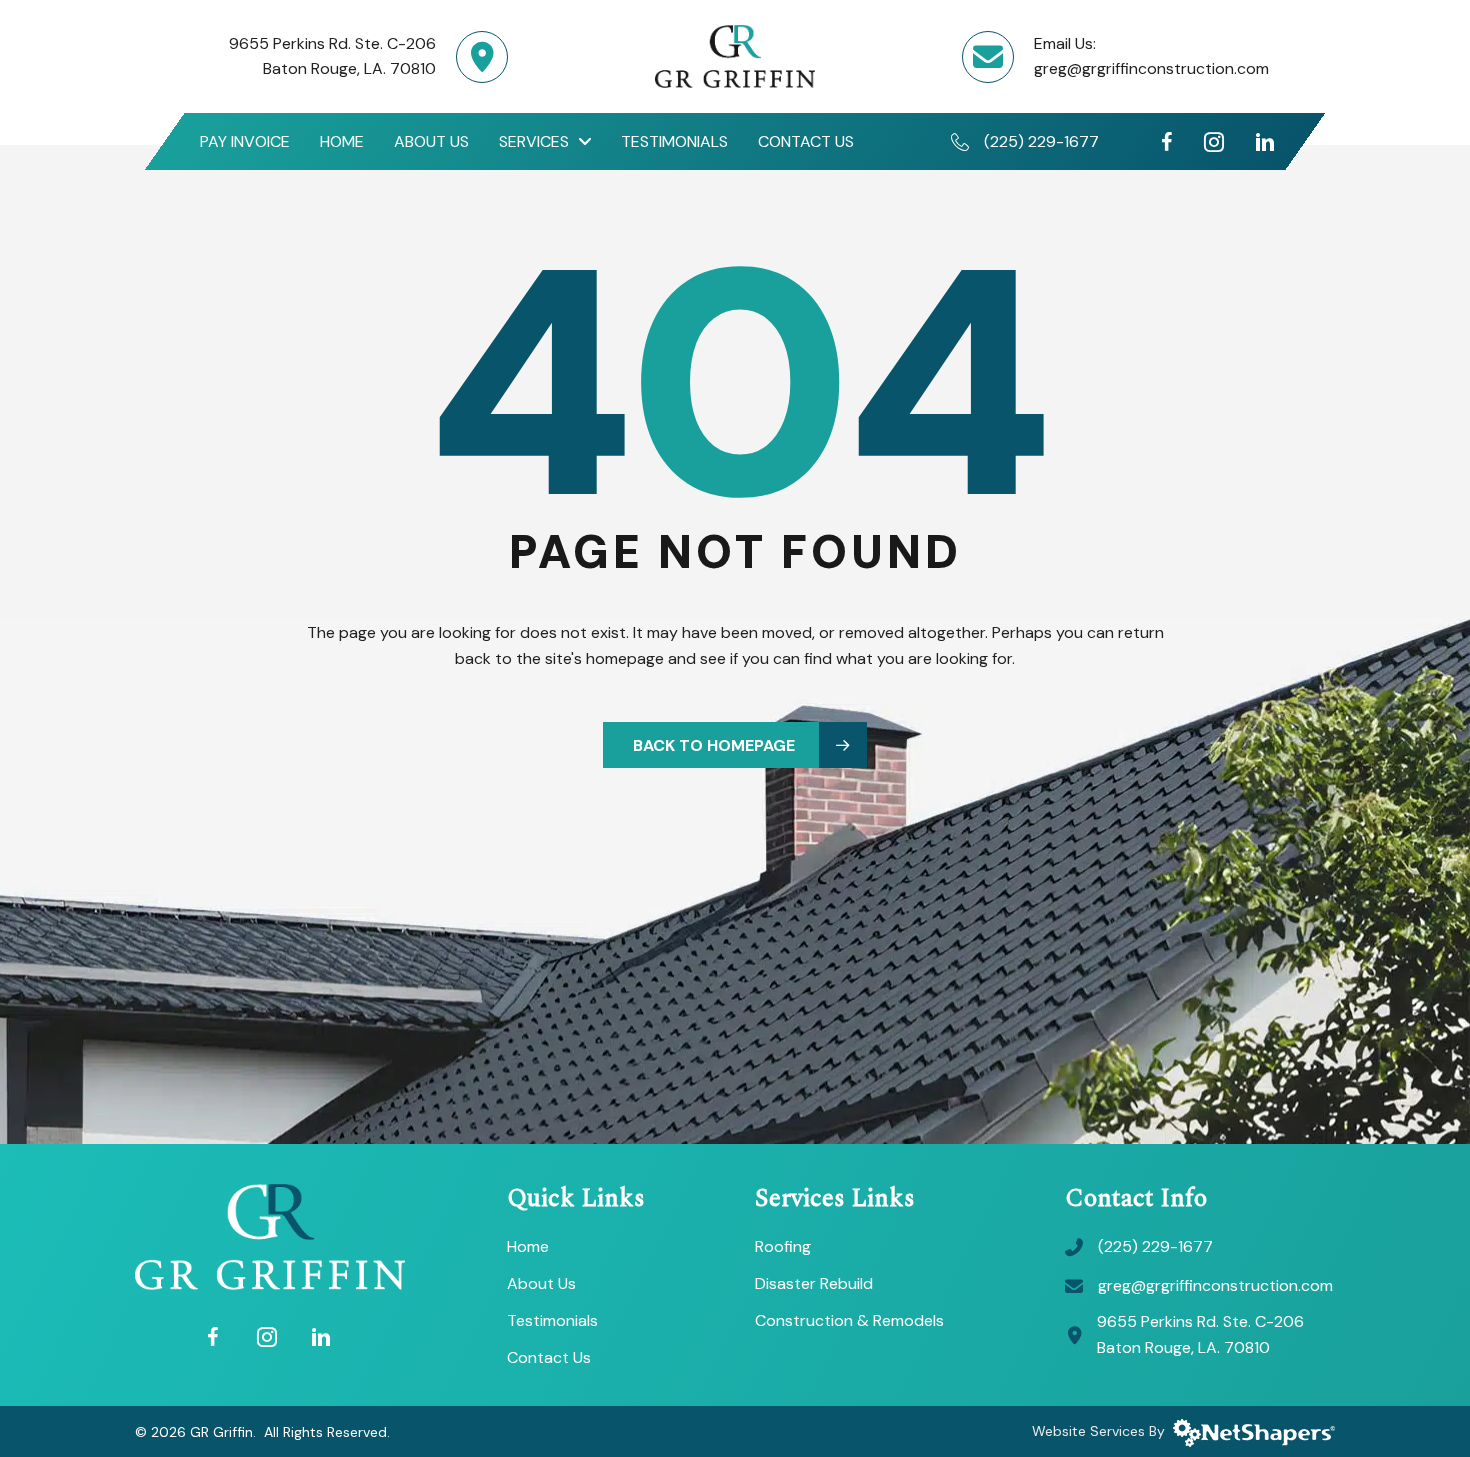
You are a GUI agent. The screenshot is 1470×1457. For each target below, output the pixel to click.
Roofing (783, 1248)
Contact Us (549, 1359)
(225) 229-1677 (1041, 141)
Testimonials (552, 1322)
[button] (735, 745)
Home (528, 1248)
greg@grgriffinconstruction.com (1151, 68)
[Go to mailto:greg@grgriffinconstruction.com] (998, 68)
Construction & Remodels (849, 1322)
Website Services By (1102, 1431)
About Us (541, 1285)
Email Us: (1065, 43)
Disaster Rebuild (814, 1285)
